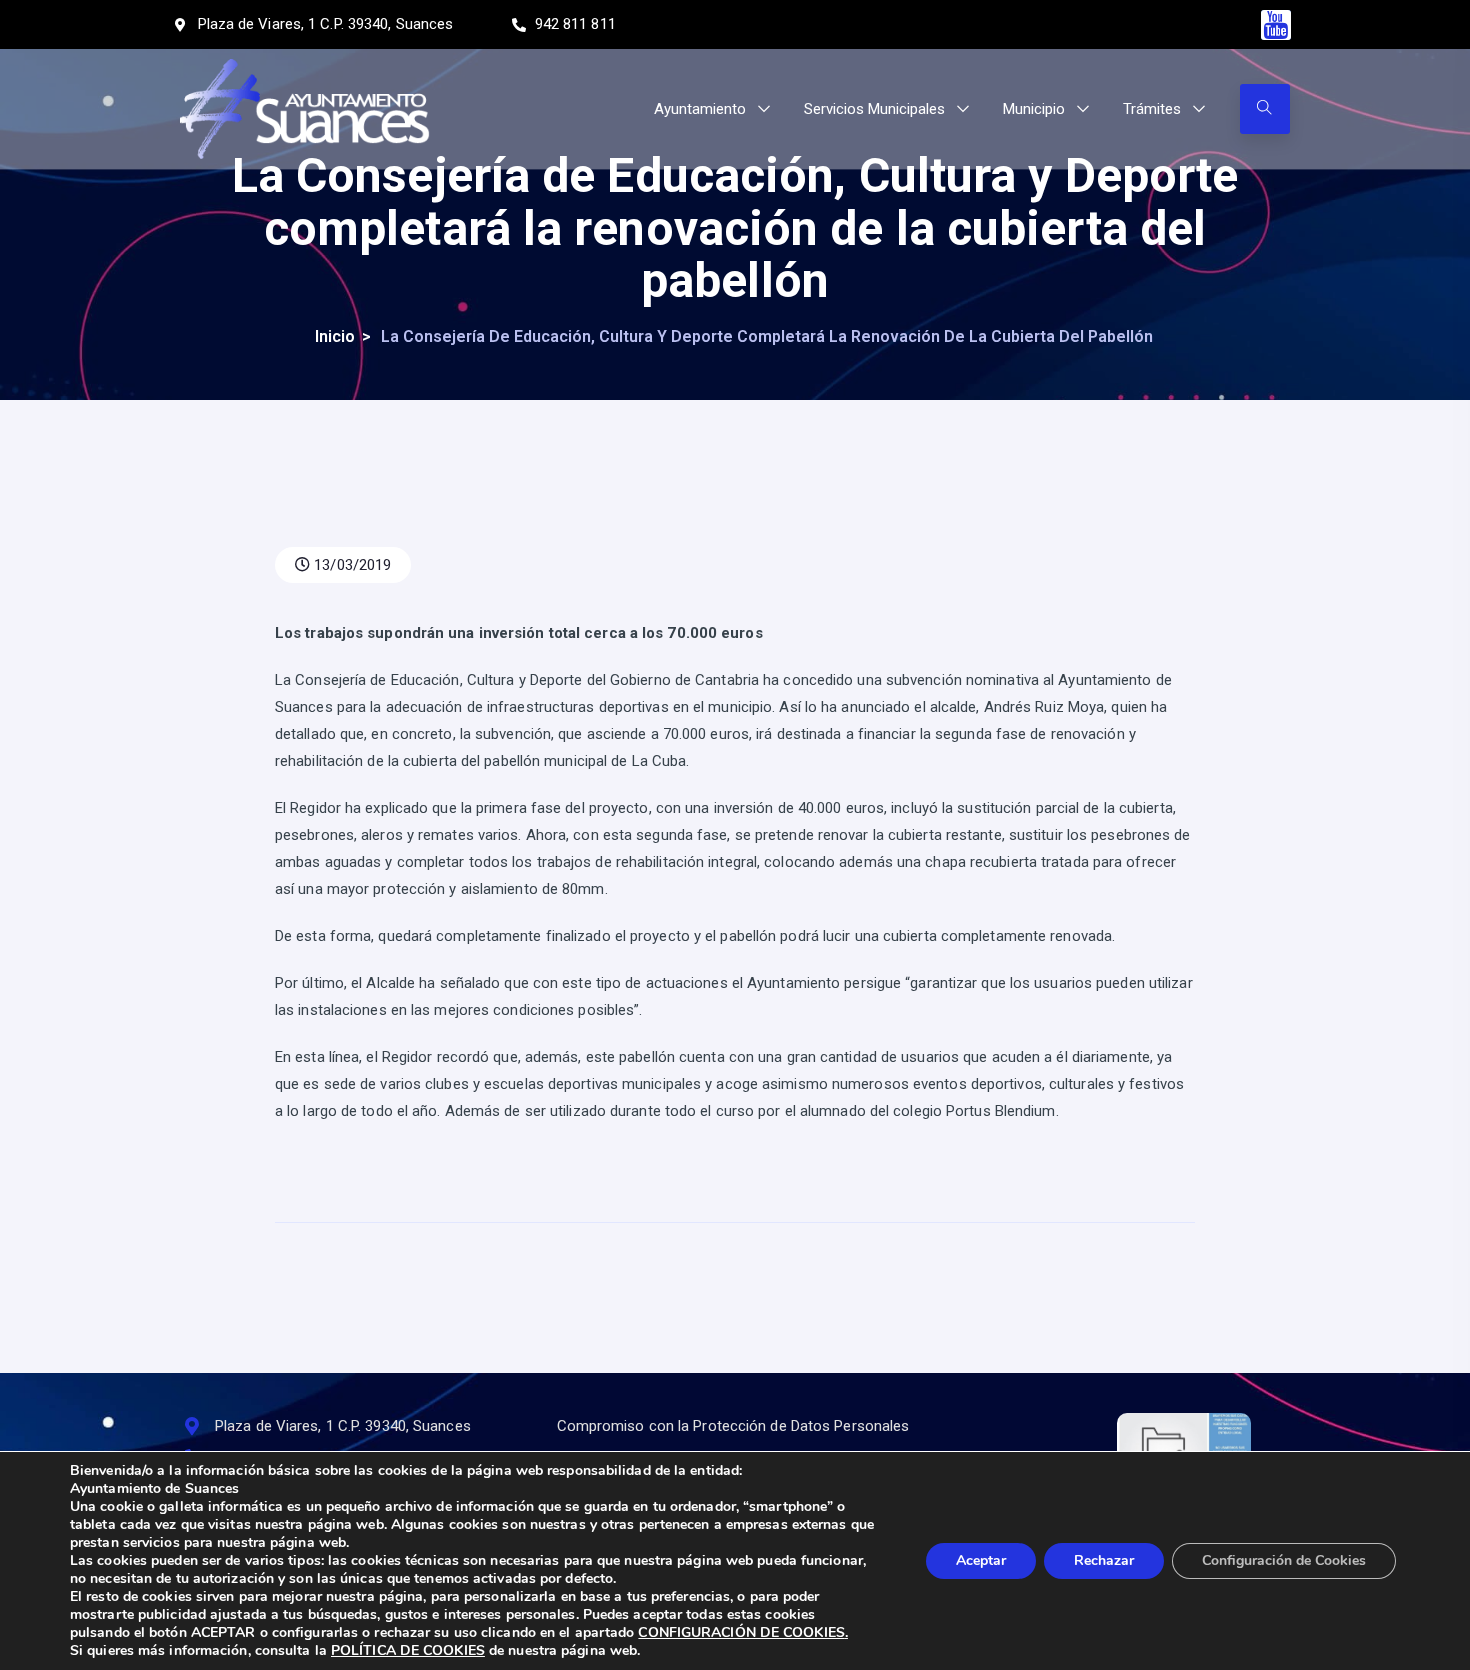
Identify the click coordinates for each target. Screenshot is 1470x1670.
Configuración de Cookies (1284, 1560)
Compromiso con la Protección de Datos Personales (733, 1426)
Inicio (335, 336)
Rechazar (1104, 1560)
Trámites (1152, 109)
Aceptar (981, 1560)
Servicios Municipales (874, 109)
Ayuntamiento (700, 109)
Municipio (1034, 109)
